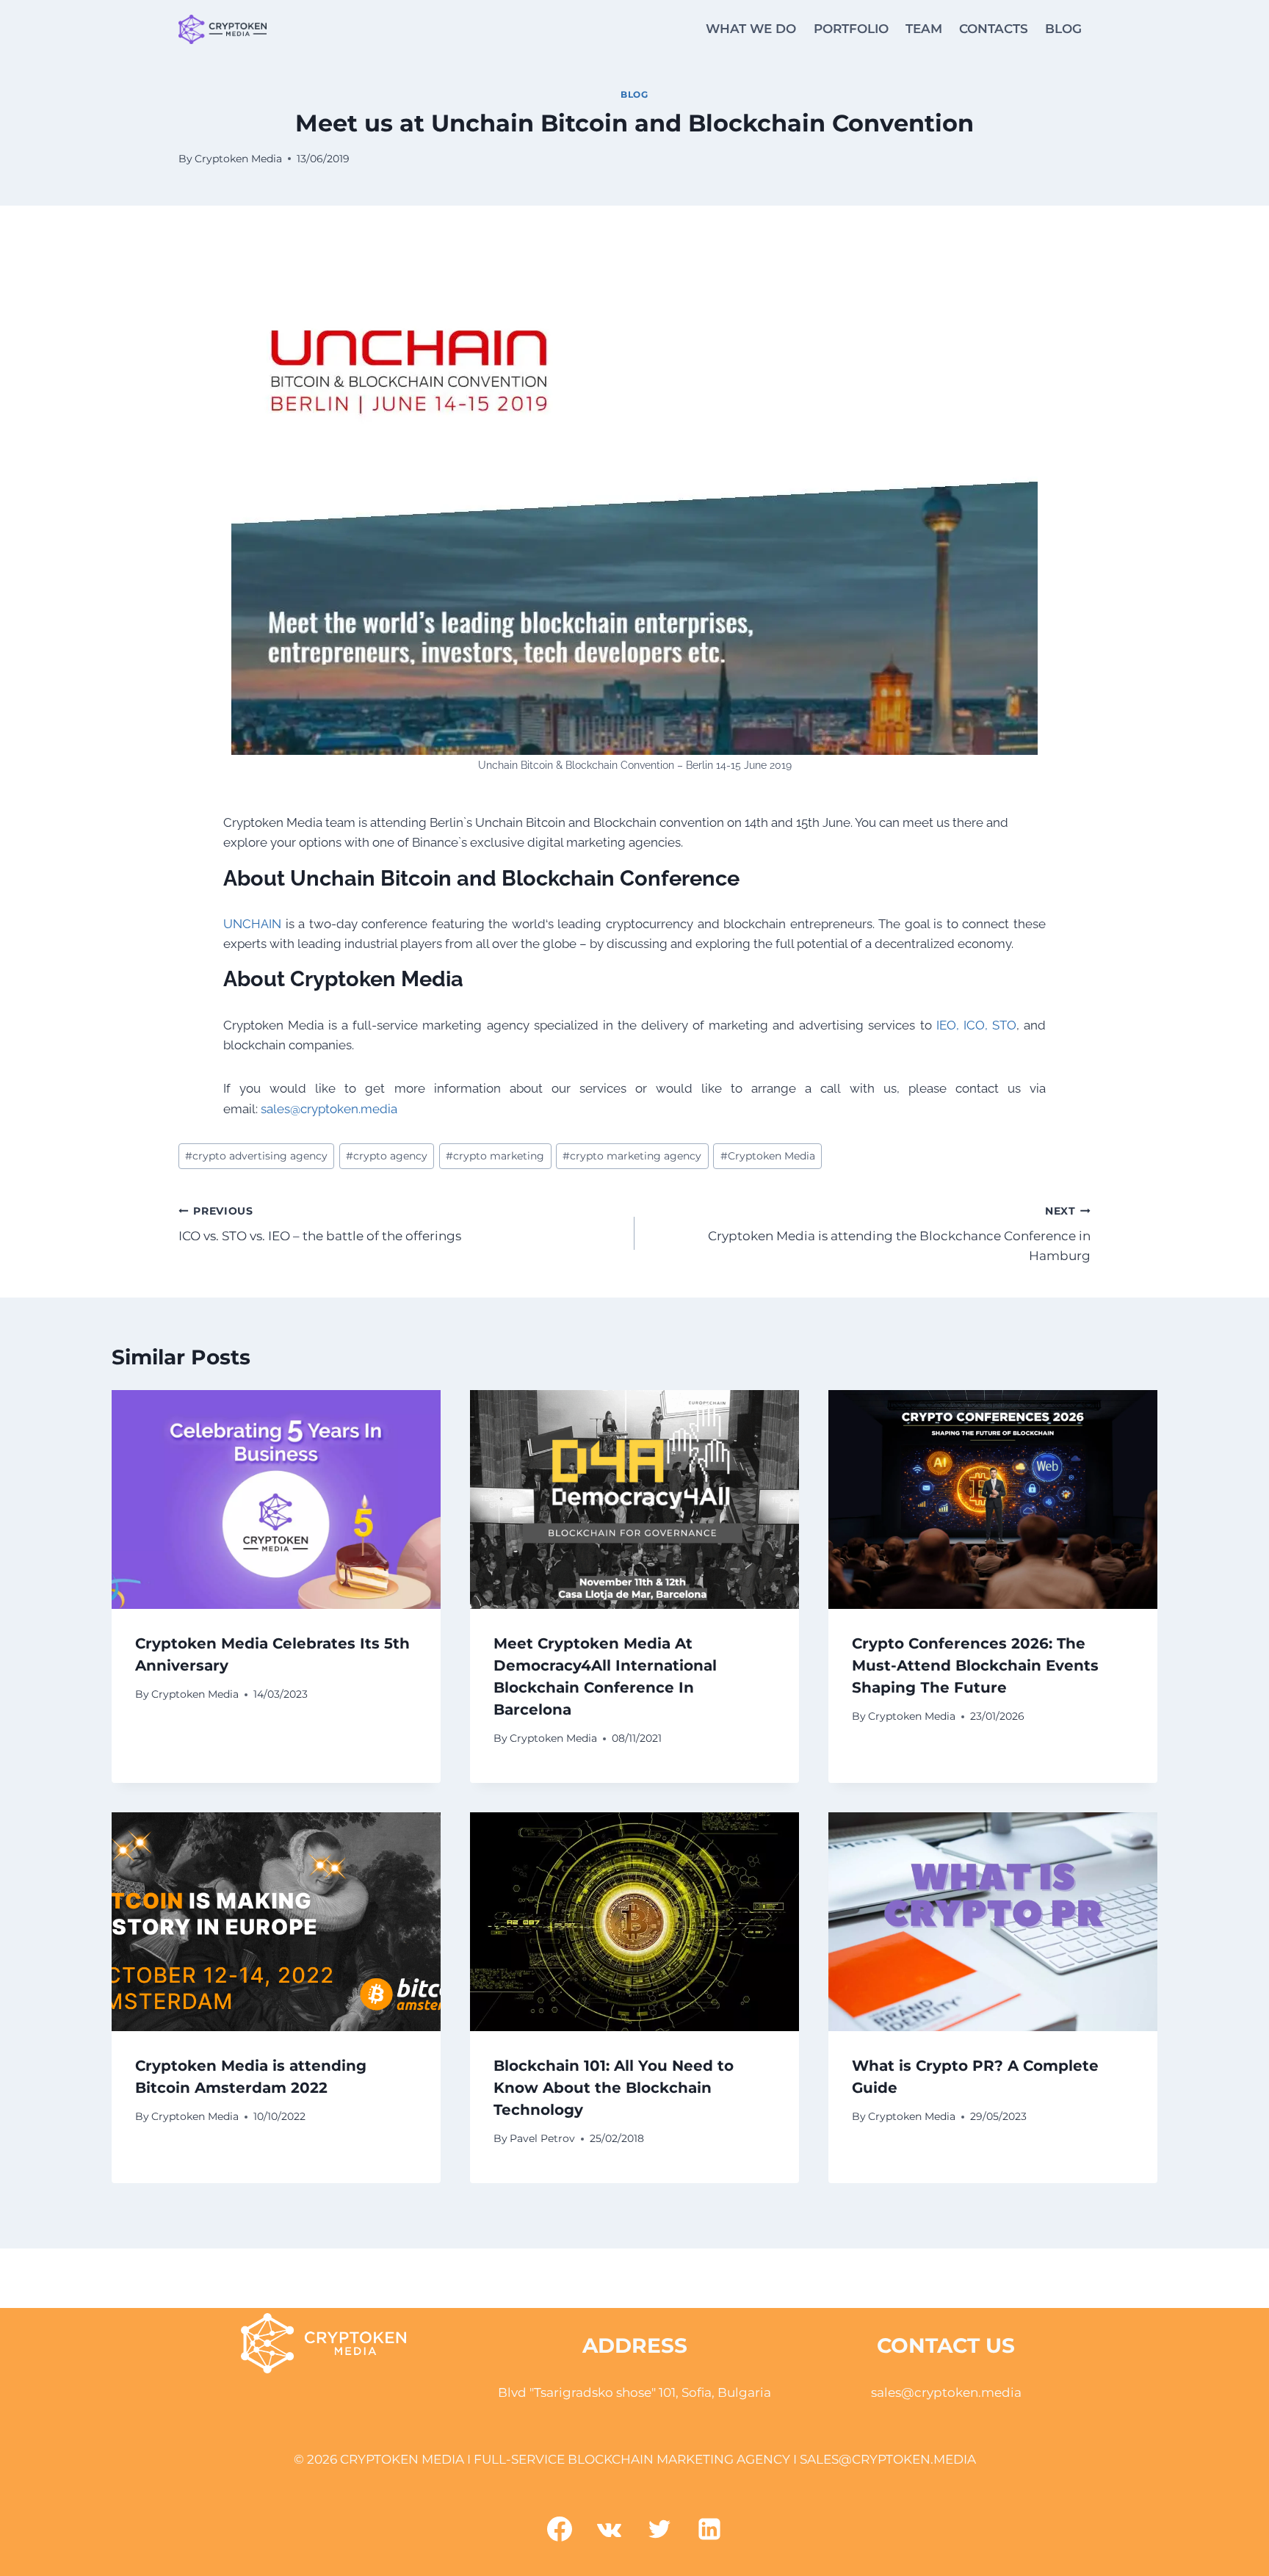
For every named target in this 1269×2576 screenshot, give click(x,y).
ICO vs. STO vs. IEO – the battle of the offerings (320, 1224)
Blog (634, 94)
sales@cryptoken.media (329, 1109)
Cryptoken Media (238, 159)
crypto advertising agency (256, 1156)
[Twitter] (659, 2529)
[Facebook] (560, 2529)
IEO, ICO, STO (976, 1025)
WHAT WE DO (751, 29)
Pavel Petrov (542, 2138)
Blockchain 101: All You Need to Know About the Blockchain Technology (614, 2088)
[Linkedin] (709, 2529)
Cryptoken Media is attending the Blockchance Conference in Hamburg (899, 1234)
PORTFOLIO (851, 29)
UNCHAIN (252, 924)
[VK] (610, 2529)
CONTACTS (994, 29)
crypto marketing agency (632, 1156)
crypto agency (387, 1156)
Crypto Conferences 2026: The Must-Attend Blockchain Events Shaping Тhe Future (975, 1665)
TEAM (924, 29)
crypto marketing (495, 1156)
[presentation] (276, 1500)
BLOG (1063, 29)
